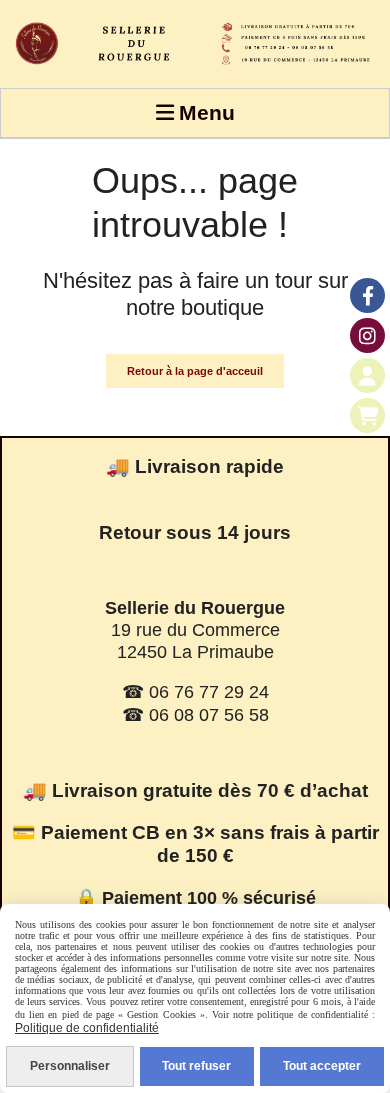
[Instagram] (367, 335)
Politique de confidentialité (87, 1028)
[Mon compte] (367, 375)
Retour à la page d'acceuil (195, 371)
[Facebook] (367, 295)
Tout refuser (196, 1066)
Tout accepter (322, 1066)
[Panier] (367, 415)
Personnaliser (70, 1066)
